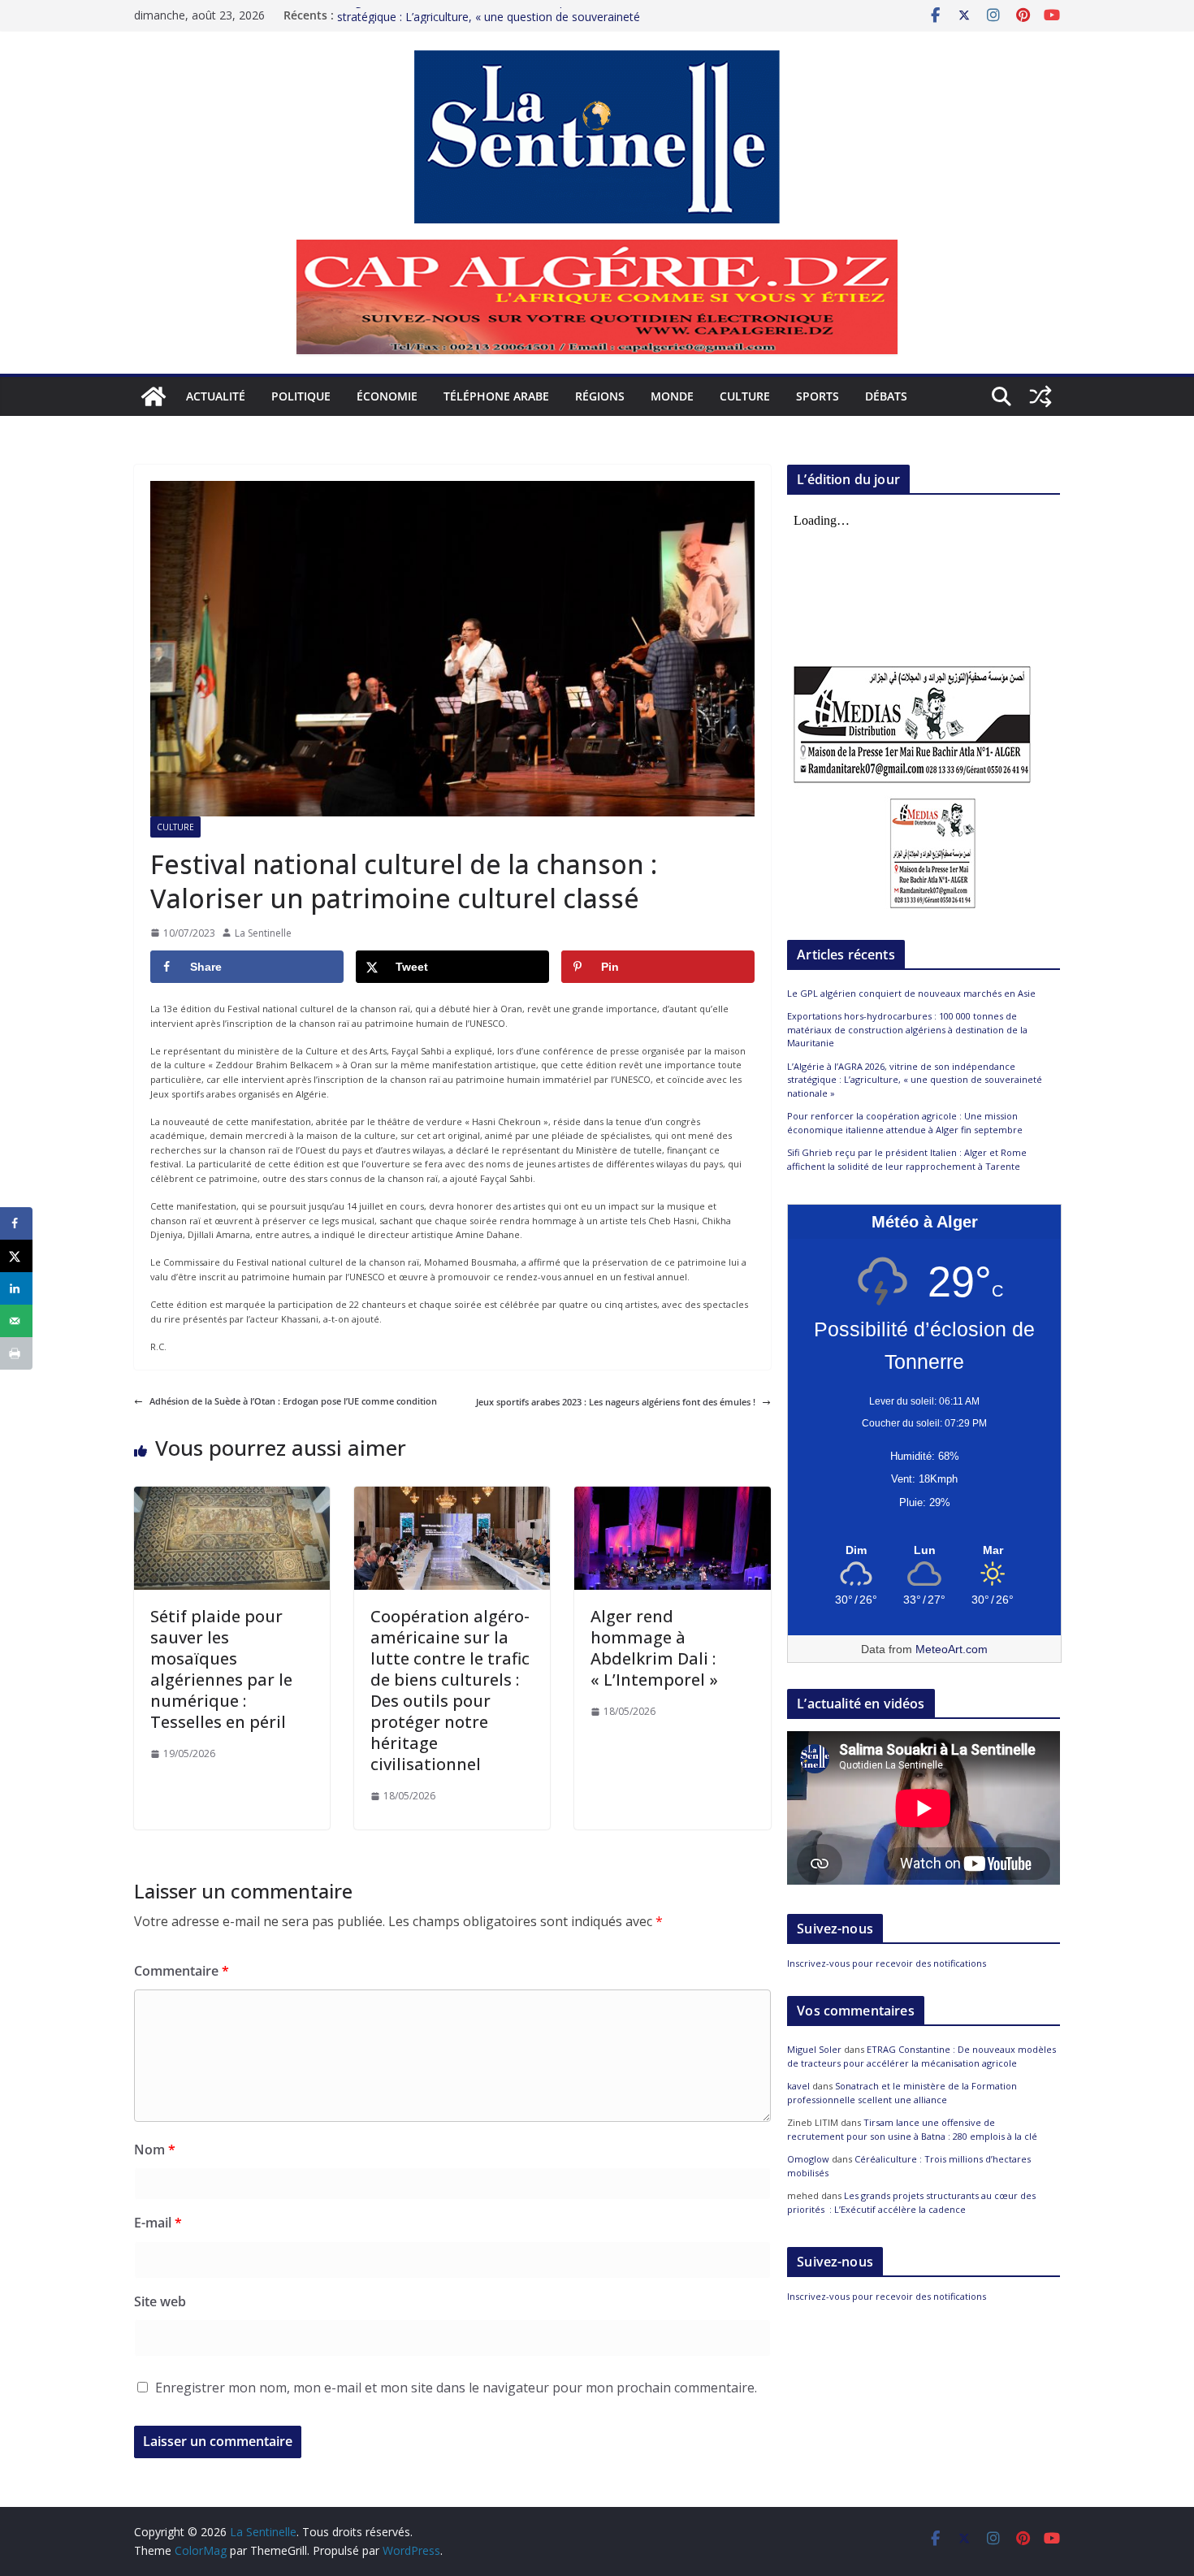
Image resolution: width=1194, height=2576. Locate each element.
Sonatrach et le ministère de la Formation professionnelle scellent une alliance (902, 2093)
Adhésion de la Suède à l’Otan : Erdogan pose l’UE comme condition (293, 1401)
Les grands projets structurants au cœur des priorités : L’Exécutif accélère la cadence (911, 2202)
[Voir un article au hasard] (1040, 396)
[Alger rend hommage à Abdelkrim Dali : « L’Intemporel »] (672, 1494)
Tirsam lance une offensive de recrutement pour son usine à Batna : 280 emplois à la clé (912, 2129)
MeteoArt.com (952, 1649)
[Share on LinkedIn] (16, 1288)
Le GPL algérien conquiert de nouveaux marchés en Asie (911, 993)
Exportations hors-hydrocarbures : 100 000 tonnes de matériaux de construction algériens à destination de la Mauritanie (907, 1029)
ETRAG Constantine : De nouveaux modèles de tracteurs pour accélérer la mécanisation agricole (921, 2056)
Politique (301, 396)
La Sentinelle (263, 933)
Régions (600, 396)
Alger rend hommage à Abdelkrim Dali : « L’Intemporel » (654, 1648)
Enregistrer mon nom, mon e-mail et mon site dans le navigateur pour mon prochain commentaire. (456, 2388)
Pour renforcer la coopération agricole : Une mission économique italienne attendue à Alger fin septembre (905, 1123)
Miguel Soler (814, 2049)
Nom (155, 2150)
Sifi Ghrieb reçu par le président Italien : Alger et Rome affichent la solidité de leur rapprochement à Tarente (907, 1159)
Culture (745, 396)
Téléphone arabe (496, 396)
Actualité (216, 396)
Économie (387, 396)
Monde (672, 396)
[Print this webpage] (16, 1353)
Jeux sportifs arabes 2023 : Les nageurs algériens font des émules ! (616, 1402)
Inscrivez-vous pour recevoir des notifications (887, 1963)
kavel (798, 2086)
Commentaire (182, 1971)
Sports (818, 396)
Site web (160, 2301)
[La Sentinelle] (154, 396)
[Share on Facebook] (16, 1223)
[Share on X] (16, 1256)
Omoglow (808, 2159)
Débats (886, 396)
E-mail (158, 2223)
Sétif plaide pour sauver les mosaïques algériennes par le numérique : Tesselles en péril (221, 1669)
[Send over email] (16, 1321)
